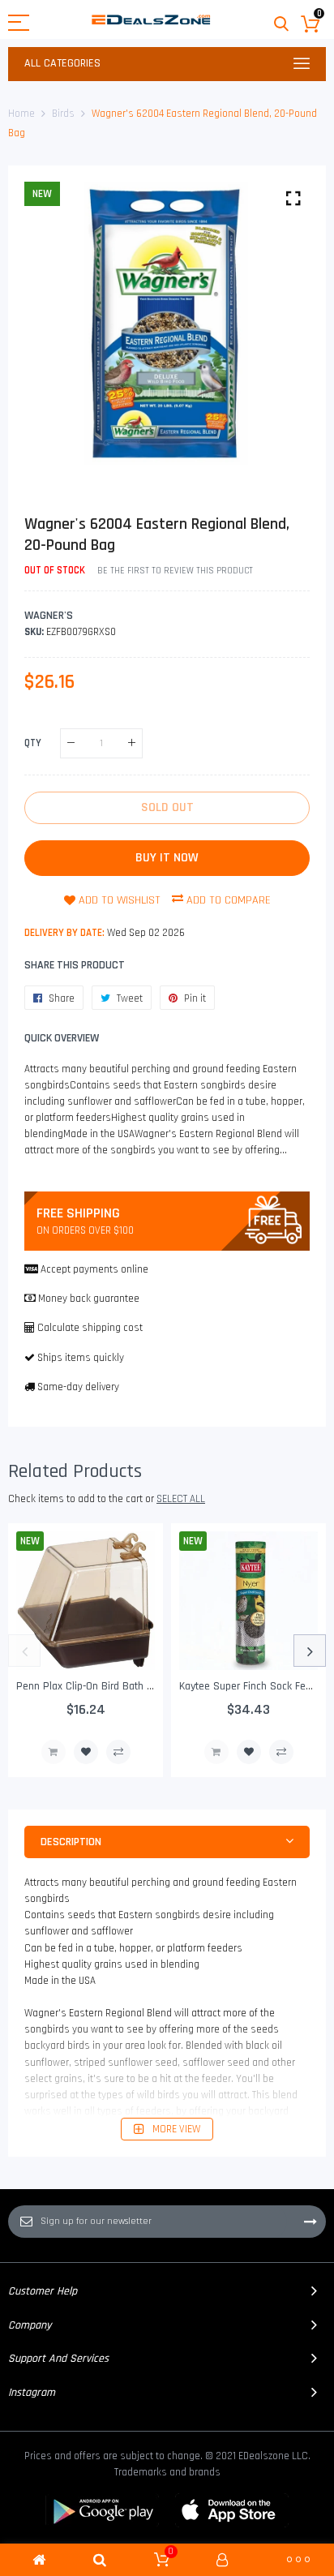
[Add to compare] (118, 1752)
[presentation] (24, 1651)
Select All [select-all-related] (181, 1499)
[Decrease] (71, 743)
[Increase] (132, 743)
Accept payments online (94, 1269)
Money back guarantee (89, 1299)
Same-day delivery (78, 1387)
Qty (33, 743)
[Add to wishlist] (86, 1752)
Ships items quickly (81, 1358)
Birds (63, 114)
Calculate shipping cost (90, 1328)
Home (21, 114)
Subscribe (310, 2222)
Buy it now (167, 858)
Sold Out (54, 1752)
